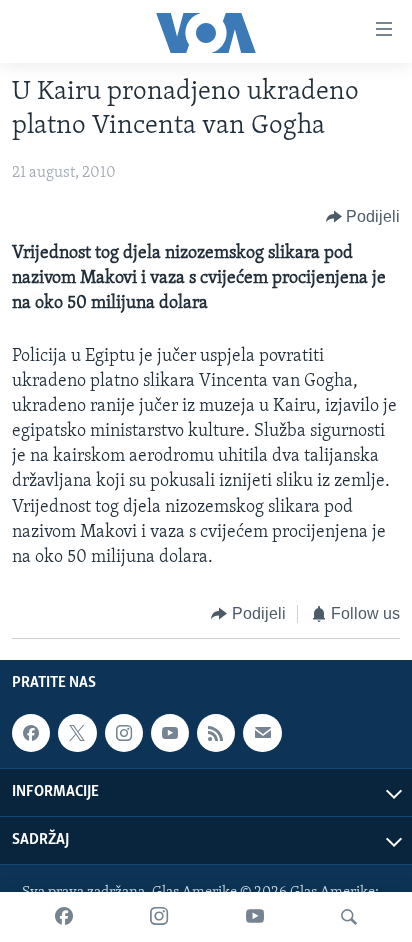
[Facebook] (64, 917)
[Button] (363, 217)
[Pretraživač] (349, 917)
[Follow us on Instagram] (124, 733)
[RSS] (216, 733)
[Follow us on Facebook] (31, 733)
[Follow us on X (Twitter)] (77, 733)
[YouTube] (255, 917)
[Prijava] (262, 733)
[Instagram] (159, 917)
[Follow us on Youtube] (170, 733)
